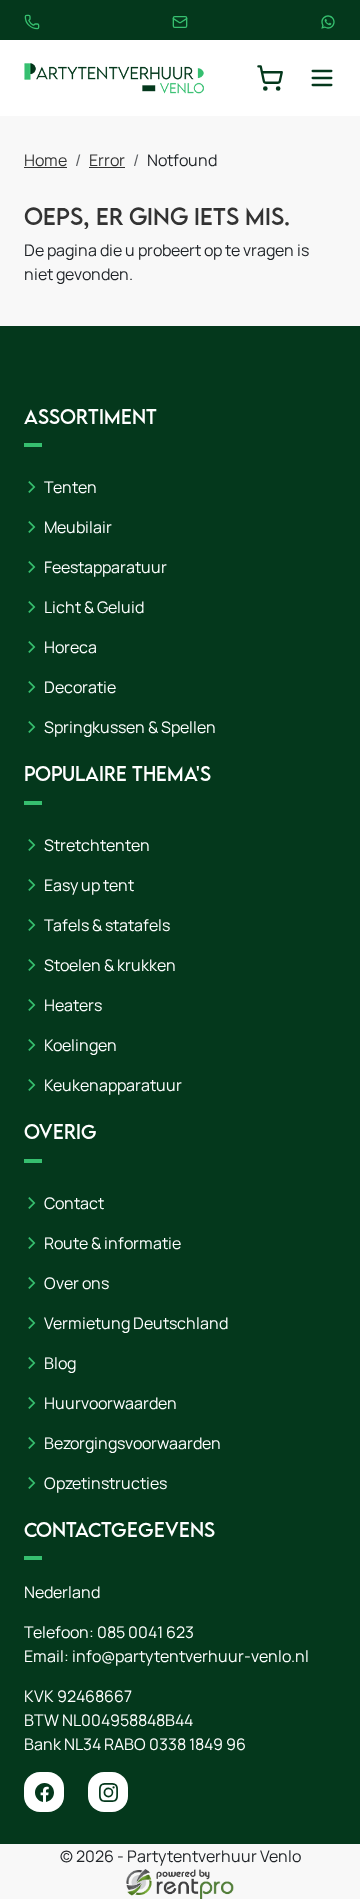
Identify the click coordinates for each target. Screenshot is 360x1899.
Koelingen (80, 1045)
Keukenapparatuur (113, 1085)
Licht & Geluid (94, 607)
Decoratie (80, 687)
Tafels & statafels (107, 925)
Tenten (70, 487)
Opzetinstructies (105, 1483)
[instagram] (108, 1792)
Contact (74, 1203)
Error (107, 160)
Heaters (73, 1005)
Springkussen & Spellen (130, 727)
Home (45, 160)
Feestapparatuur (105, 567)
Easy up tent (89, 885)
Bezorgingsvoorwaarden (132, 1443)
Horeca (70, 647)
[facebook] (44, 1792)
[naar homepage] (114, 78)
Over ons (76, 1283)
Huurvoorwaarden (110, 1403)
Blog (60, 1363)
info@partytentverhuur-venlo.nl (190, 1656)
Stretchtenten (97, 845)
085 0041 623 (145, 1632)
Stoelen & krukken (110, 965)
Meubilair (78, 527)
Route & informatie (112, 1243)
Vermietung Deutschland (136, 1323)
